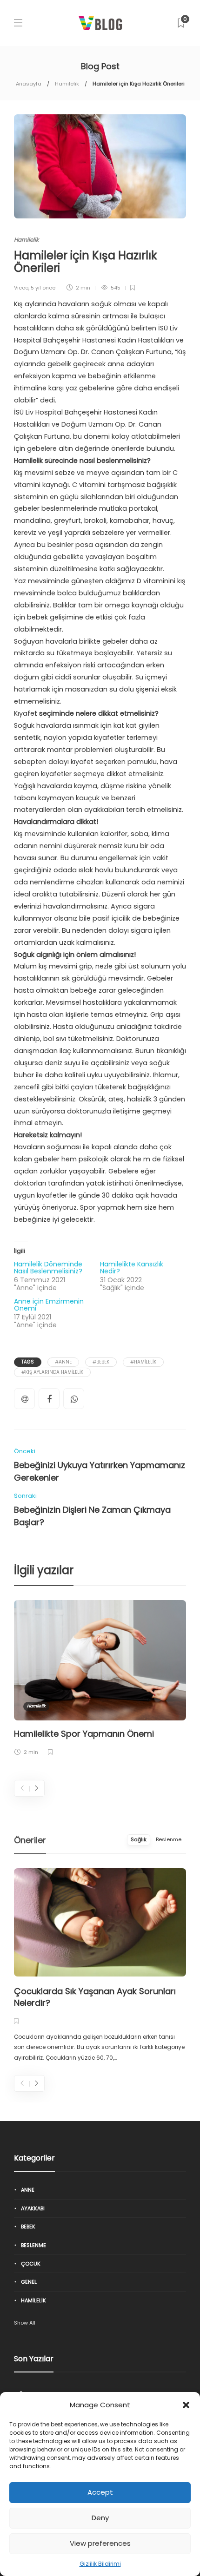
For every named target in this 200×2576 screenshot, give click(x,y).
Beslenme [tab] (169, 1839)
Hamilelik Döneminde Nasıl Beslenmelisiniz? (48, 1268)
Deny (100, 2518)
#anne (63, 1362)
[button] (186, 2405)
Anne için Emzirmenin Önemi (49, 1305)
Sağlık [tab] (139, 1839)
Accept (100, 2492)
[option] (100, 1680)
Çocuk (31, 2264)
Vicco (21, 288)
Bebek (28, 2227)
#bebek (101, 1362)
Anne (28, 2190)
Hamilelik (67, 84)
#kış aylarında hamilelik (52, 1372)
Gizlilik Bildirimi (100, 2564)
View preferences (100, 2543)
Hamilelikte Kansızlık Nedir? (132, 1268)
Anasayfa (29, 84)
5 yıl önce (43, 288)
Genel (29, 2282)
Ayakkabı (33, 2208)
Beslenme (33, 2245)
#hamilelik (143, 1362)
